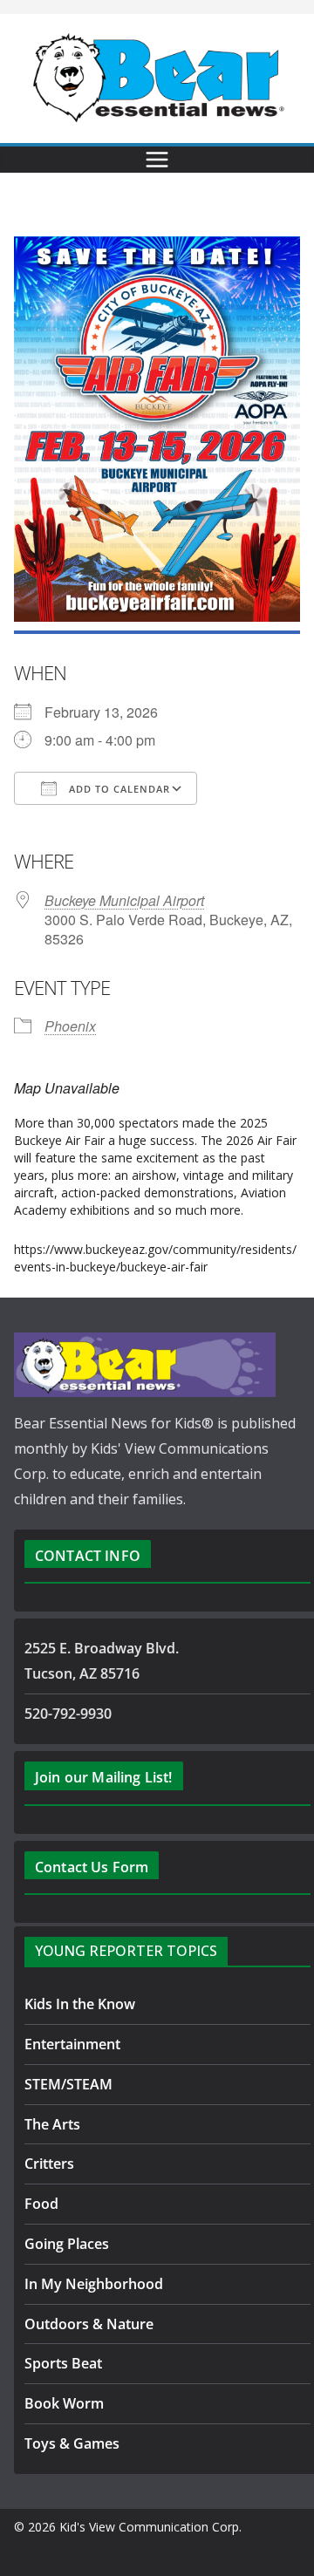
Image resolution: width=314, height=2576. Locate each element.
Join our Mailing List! (104, 1777)
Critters (49, 2164)
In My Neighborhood (94, 2284)
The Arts (52, 2124)
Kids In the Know (80, 2004)
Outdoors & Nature (89, 2324)
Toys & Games (72, 2443)
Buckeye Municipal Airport (124, 900)
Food (41, 2204)
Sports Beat (63, 2363)
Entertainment (72, 2044)
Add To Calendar (118, 789)
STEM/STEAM (68, 2084)
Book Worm (64, 2403)
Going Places (67, 2244)
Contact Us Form (92, 1867)
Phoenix (70, 1026)
